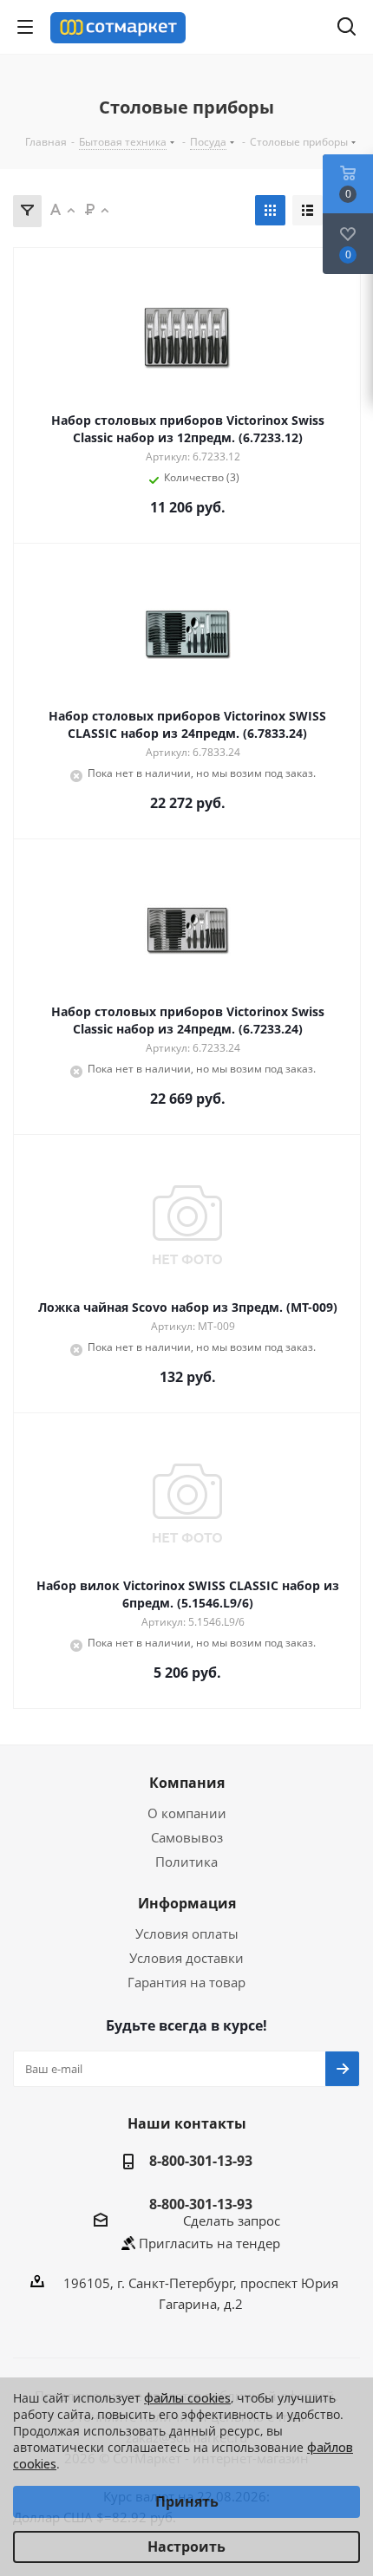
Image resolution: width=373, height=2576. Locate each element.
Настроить (186, 2547)
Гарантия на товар (186, 1982)
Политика (186, 1862)
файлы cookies (187, 2398)
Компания (187, 1783)
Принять (187, 2501)
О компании (187, 1813)
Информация (187, 1903)
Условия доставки (186, 1958)
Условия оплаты (187, 1934)
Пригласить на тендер (209, 2243)
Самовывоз (187, 1837)
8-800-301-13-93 (201, 2161)
